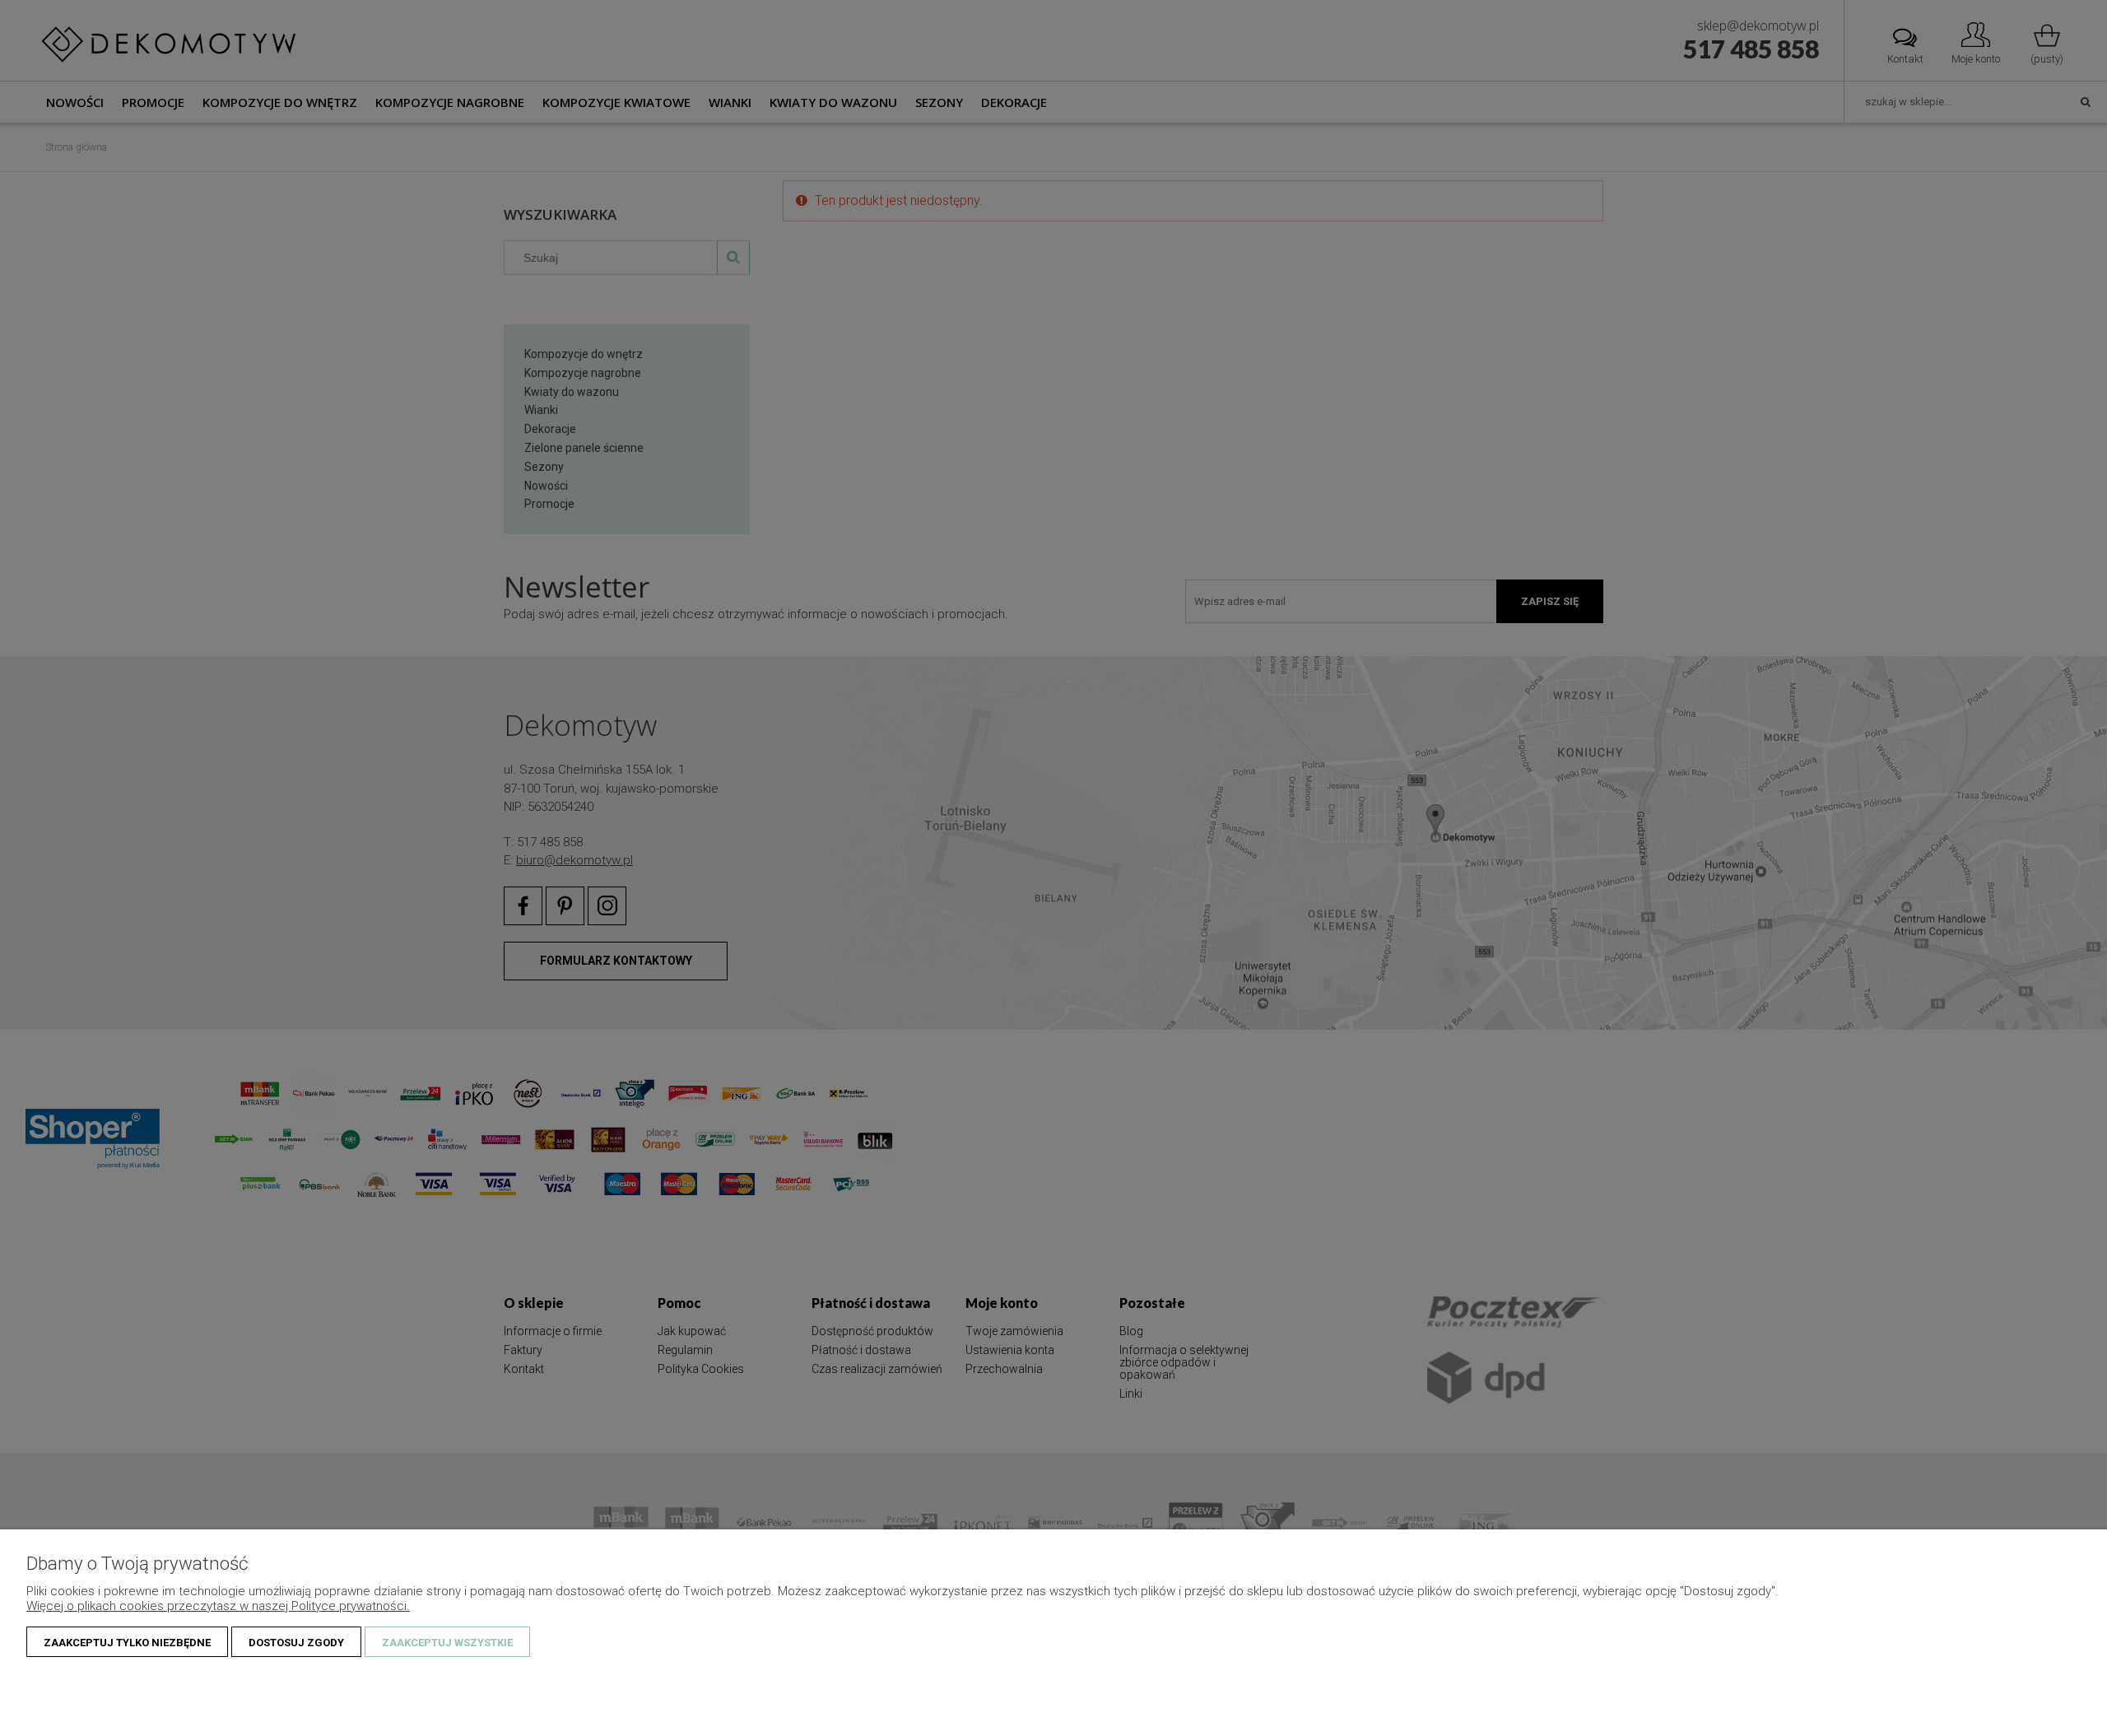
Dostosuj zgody (296, 1643)
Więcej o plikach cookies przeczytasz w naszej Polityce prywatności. (218, 1606)
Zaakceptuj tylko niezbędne (127, 1643)
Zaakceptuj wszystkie (447, 1643)
